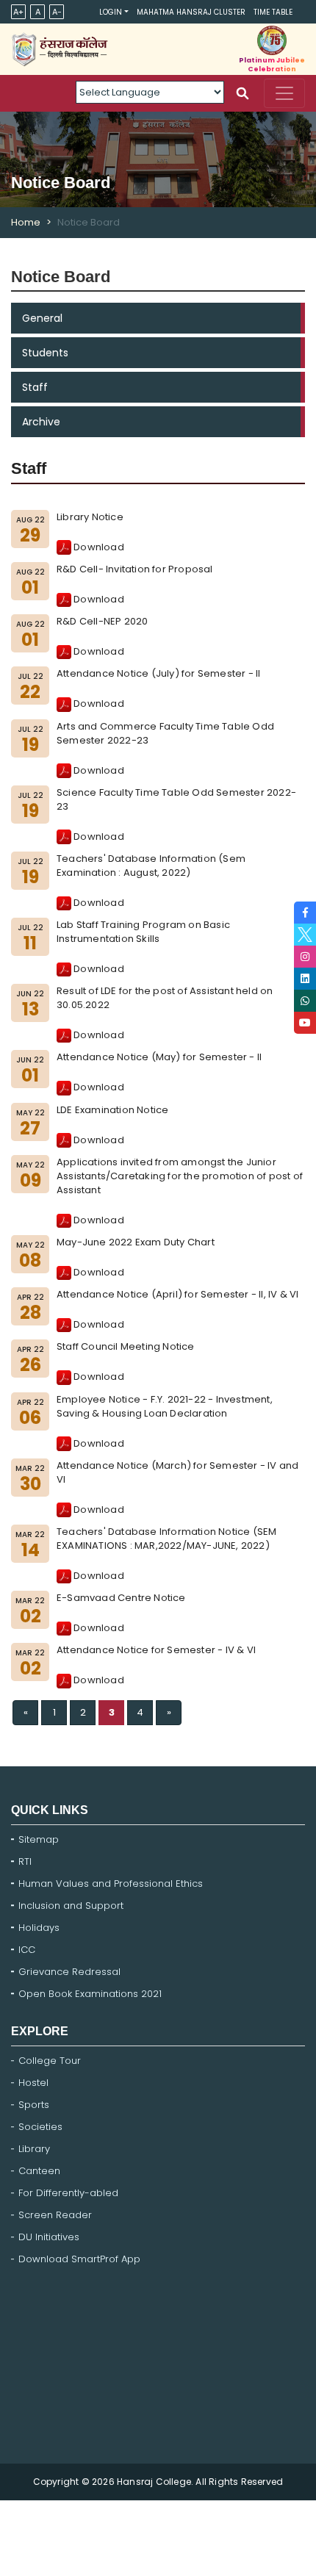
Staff (35, 387)
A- (57, 12)
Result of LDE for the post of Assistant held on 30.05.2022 (165, 998)
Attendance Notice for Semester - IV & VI (156, 1650)
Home (26, 222)
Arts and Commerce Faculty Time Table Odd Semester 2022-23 (165, 733)
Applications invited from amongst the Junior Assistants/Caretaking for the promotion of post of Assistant (180, 1176)
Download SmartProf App (79, 2259)
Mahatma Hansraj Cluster (191, 12)
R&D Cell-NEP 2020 (102, 621)
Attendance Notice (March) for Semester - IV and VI (177, 1472)
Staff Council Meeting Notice (126, 1346)
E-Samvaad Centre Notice (121, 1598)
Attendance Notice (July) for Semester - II (158, 673)
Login (111, 12)
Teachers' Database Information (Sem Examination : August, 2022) (151, 866)
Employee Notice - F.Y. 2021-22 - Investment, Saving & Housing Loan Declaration (165, 1406)
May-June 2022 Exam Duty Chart (136, 1242)
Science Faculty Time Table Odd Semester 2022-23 (176, 799)
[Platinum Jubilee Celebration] (272, 40)
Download (98, 547)
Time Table (273, 12)
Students (45, 353)
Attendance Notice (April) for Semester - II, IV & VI (177, 1294)
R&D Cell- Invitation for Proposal (135, 569)
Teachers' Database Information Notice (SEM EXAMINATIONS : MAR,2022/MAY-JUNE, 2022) (166, 1539)
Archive (41, 422)
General (42, 318)
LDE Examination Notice (112, 1110)
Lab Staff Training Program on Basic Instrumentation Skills (143, 932)
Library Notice (90, 517)
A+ (18, 12)
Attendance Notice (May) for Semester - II (159, 1057)
